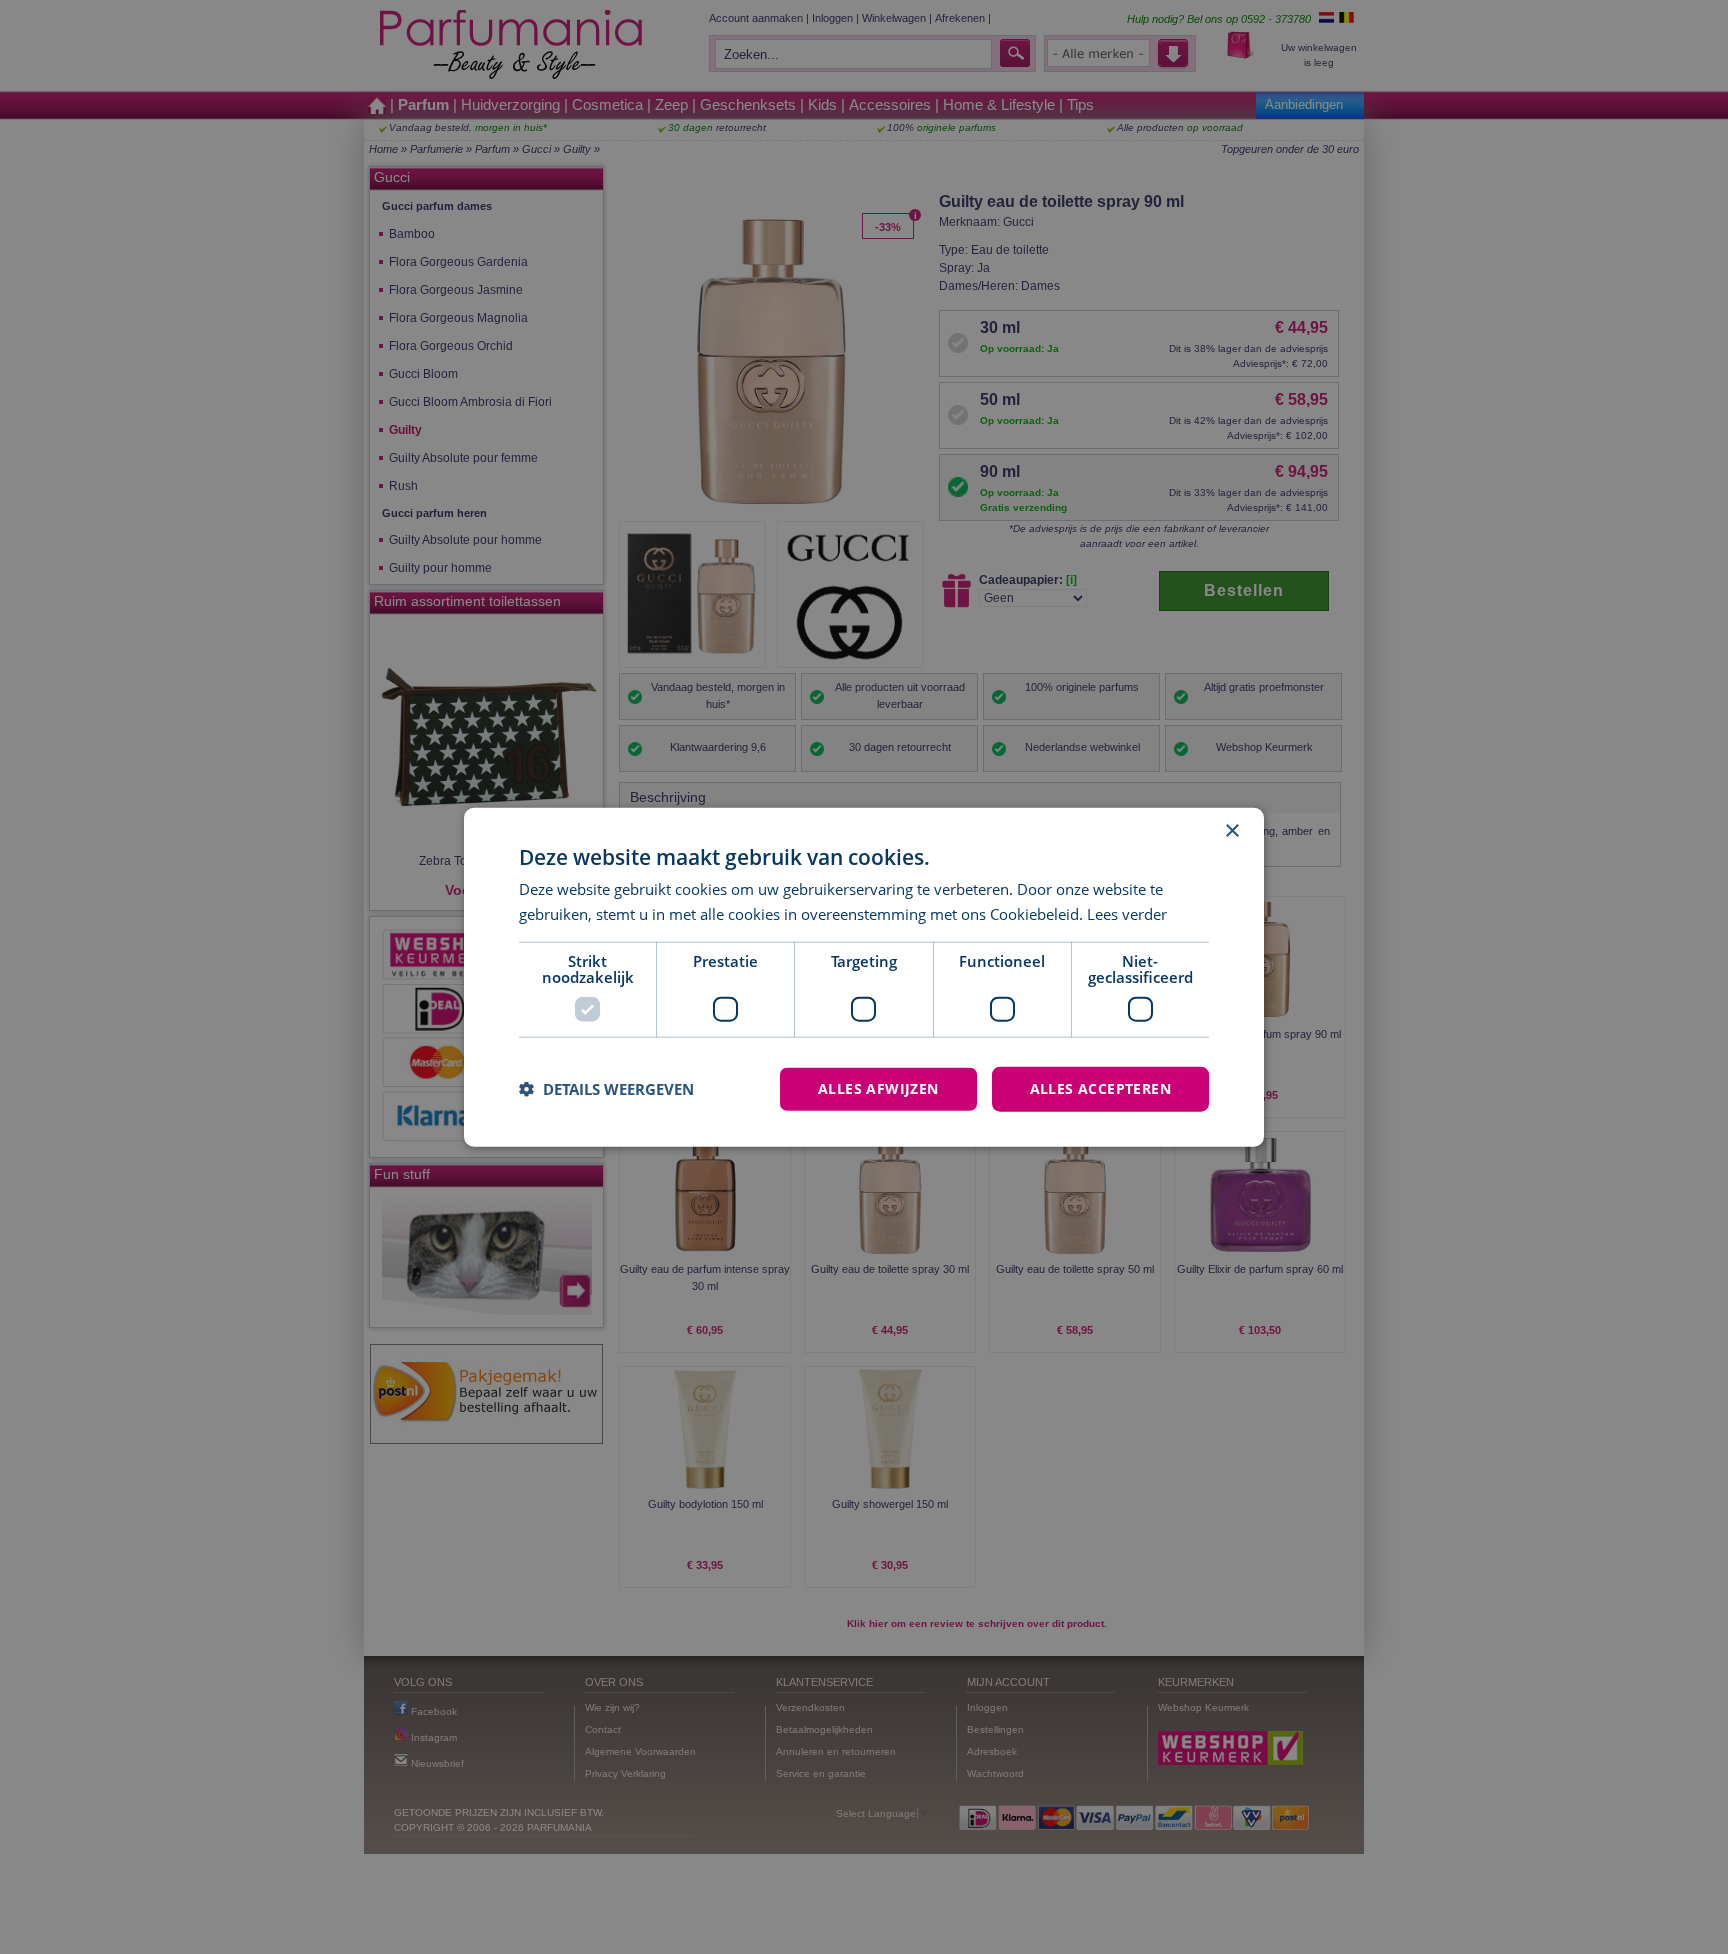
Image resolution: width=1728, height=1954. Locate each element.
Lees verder (1127, 914)
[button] (606, 1089)
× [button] (1231, 831)
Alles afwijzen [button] (878, 1088)
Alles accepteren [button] (1100, 1088)
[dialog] (864, 977)
